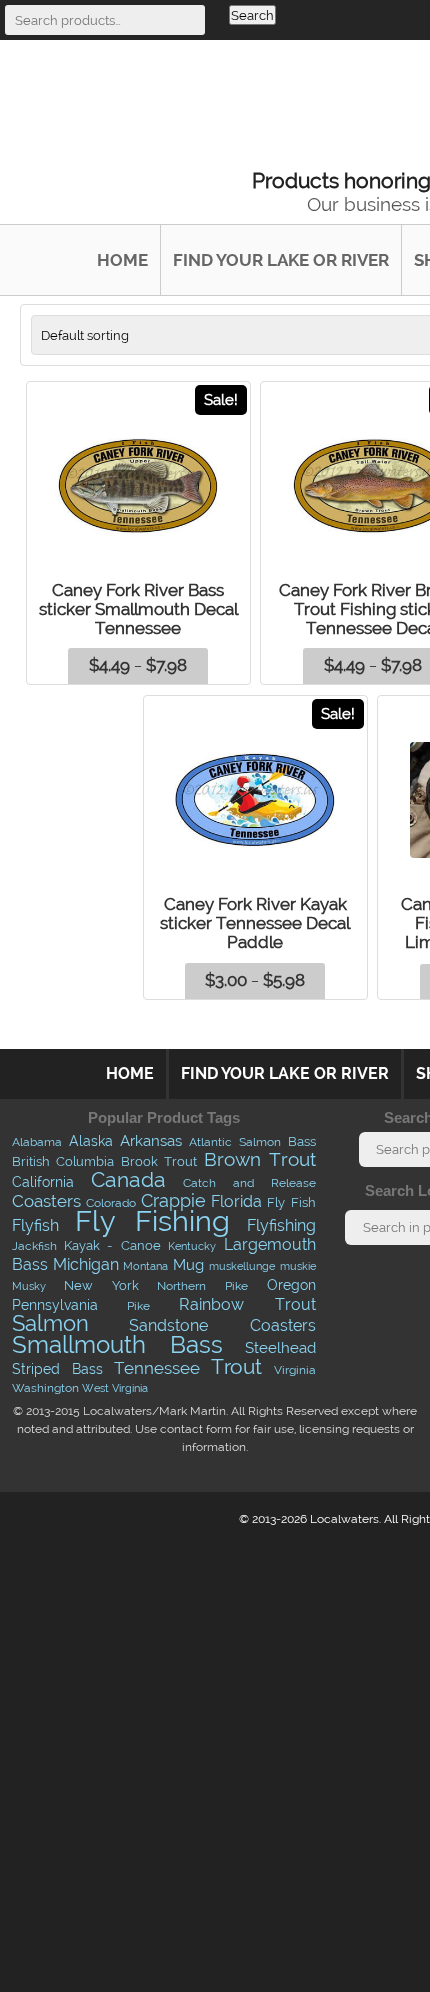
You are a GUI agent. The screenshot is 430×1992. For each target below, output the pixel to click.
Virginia (295, 1370)
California (43, 1182)
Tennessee (157, 1368)
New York (101, 1285)
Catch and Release (249, 1182)
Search (252, 15)
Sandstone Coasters (222, 1325)
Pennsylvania (55, 1305)
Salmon (50, 1323)
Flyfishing (281, 1225)
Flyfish (35, 1225)
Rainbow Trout (247, 1304)
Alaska (91, 1141)
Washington (45, 1388)
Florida (236, 1201)
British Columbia (63, 1161)
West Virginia (115, 1388)
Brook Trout (159, 1161)
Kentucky (192, 1246)
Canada (128, 1179)
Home (122, 260)
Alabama (37, 1142)
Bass (302, 1141)
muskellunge (242, 1266)
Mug (188, 1264)
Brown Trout (260, 1159)
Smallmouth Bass (117, 1344)
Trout (236, 1366)
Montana (145, 1266)
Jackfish (34, 1246)
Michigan (86, 1264)
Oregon (291, 1285)
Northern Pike (202, 1285)
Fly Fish (291, 1202)
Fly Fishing (152, 1220)
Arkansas (151, 1141)
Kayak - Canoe (112, 1245)
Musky (29, 1286)
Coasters (46, 1201)
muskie (298, 1266)
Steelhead (280, 1348)
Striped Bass (57, 1369)
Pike (138, 1305)
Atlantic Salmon (235, 1142)
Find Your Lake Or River (281, 260)
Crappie (173, 1201)
